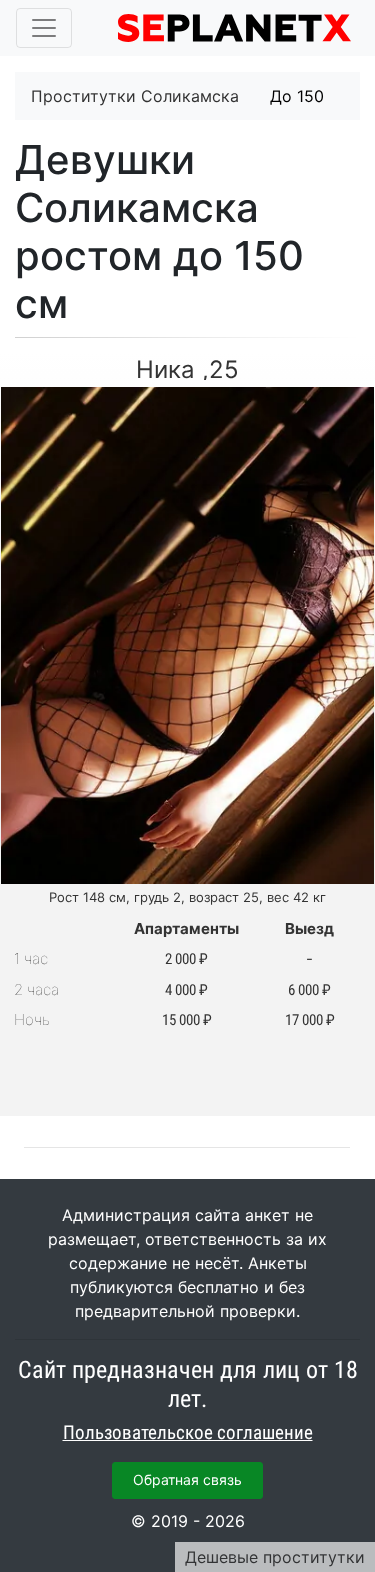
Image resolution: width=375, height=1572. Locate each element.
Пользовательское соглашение (188, 1433)
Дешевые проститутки (275, 1557)
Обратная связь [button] (187, 1479)
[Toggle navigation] (44, 28)
